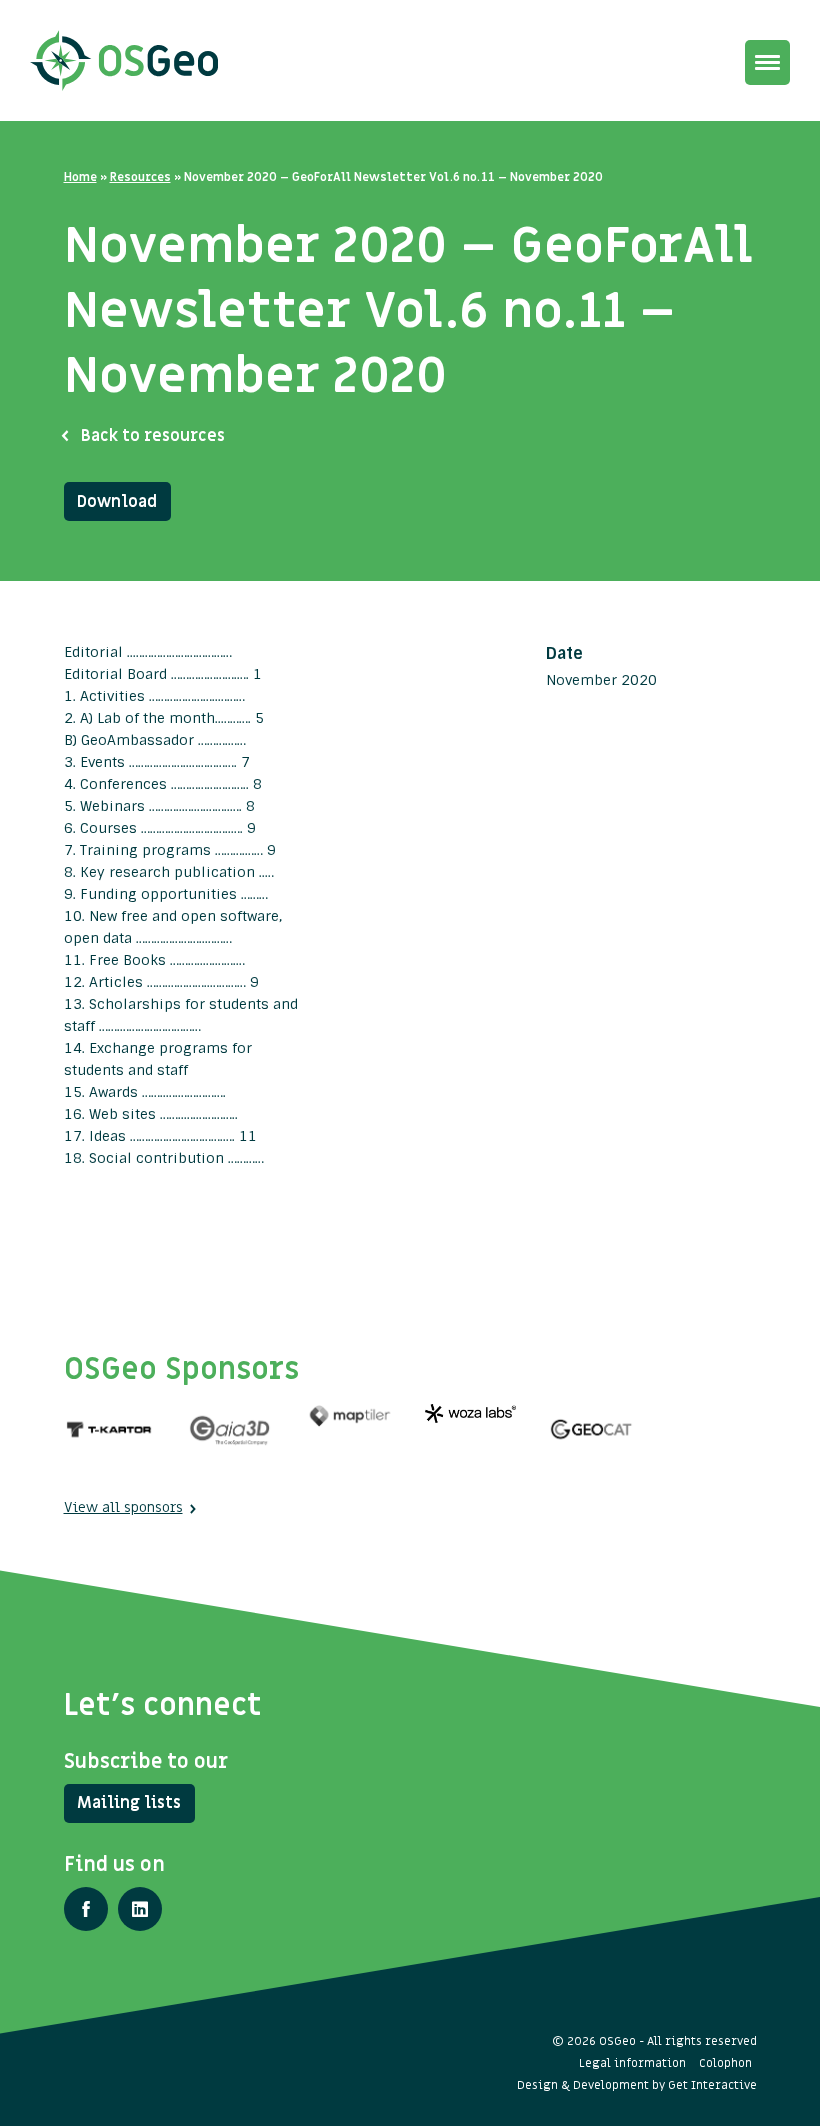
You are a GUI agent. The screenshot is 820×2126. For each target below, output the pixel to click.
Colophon (725, 2063)
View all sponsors (123, 1507)
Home (80, 177)
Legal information (632, 2063)
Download (117, 502)
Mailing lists (129, 1803)
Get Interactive (712, 2085)
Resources (140, 177)
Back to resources (153, 436)
